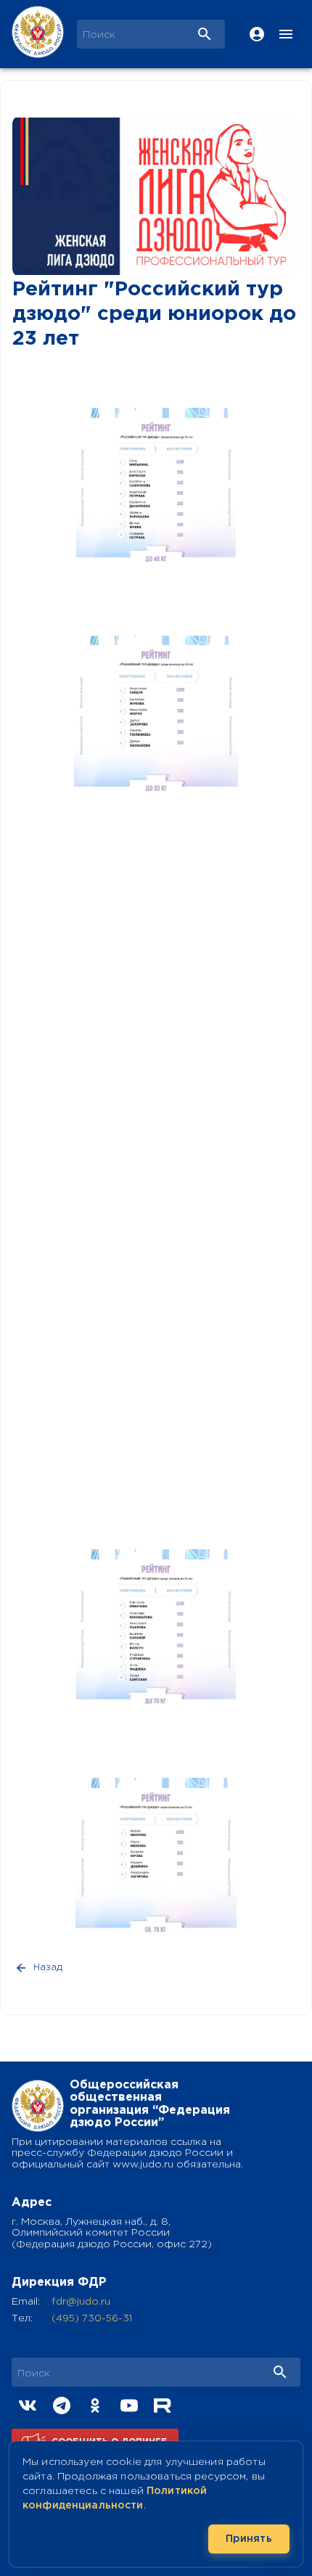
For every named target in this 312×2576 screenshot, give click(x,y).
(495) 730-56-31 (92, 2318)
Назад (48, 1968)
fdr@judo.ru (81, 2302)
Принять (249, 2539)
